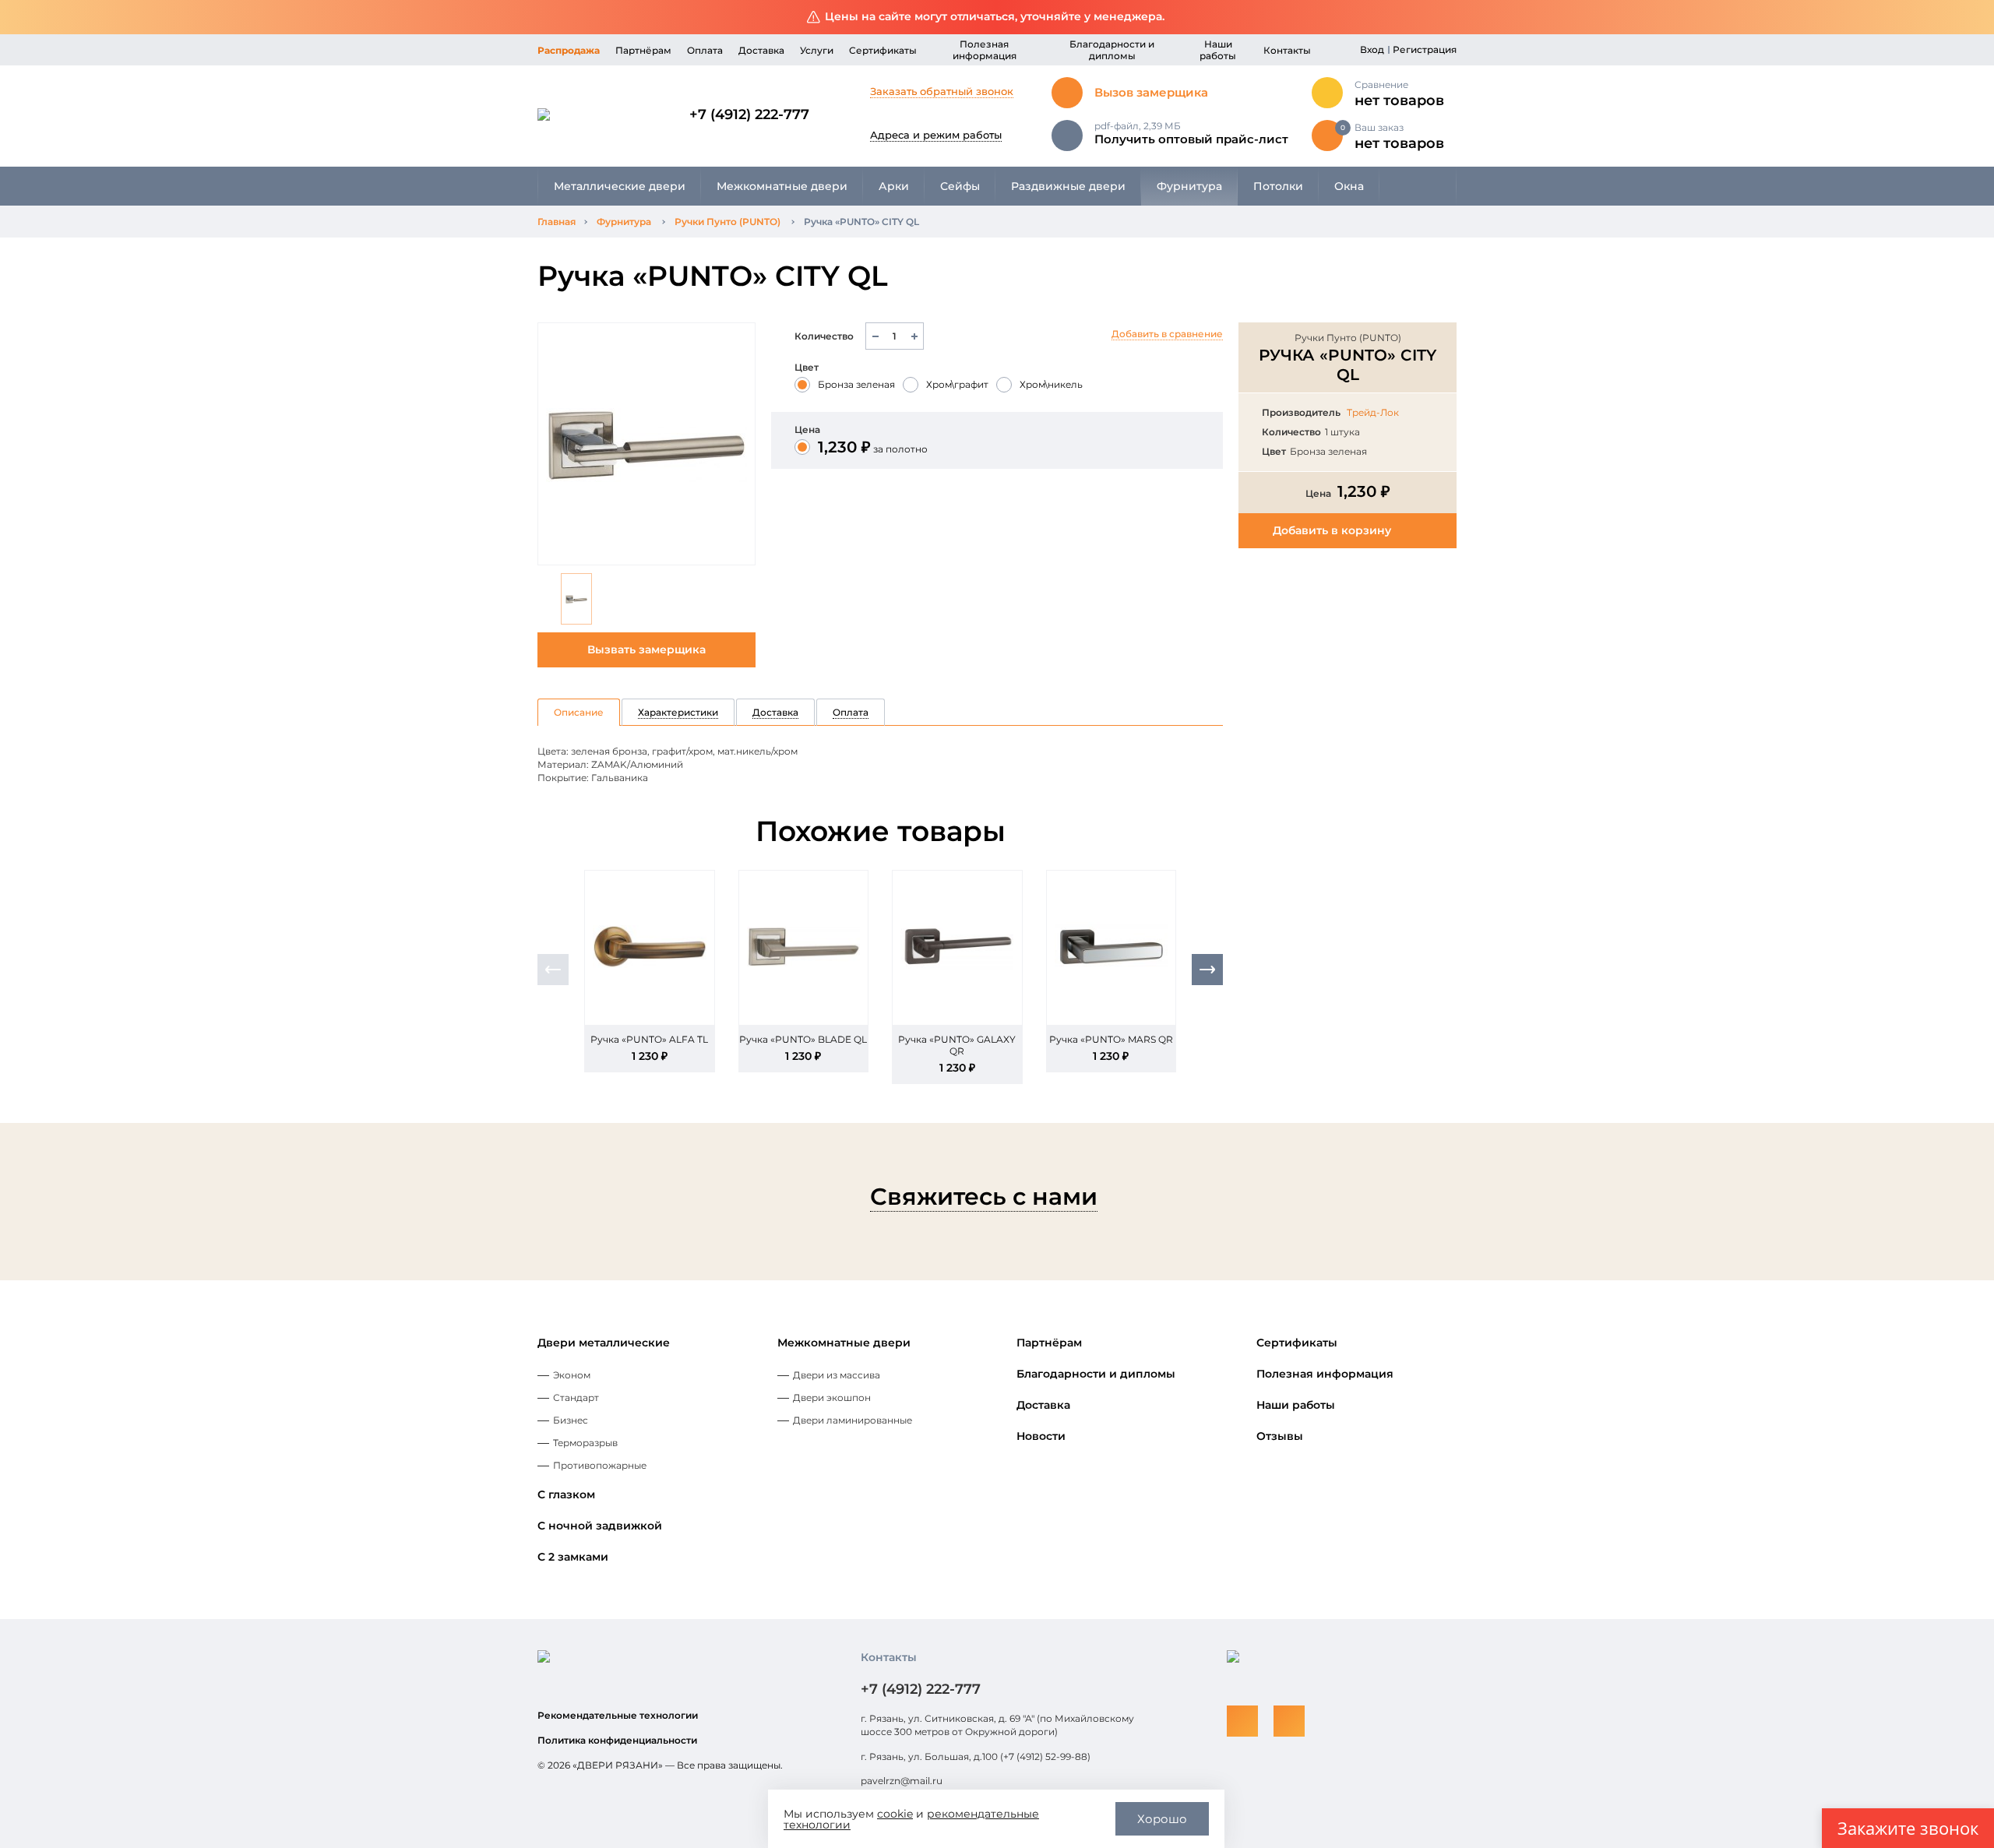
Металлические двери (620, 186)
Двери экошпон (832, 1397)
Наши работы (1218, 50)
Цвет (807, 367)
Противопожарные (600, 1465)
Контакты (1287, 50)
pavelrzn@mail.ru (902, 1781)
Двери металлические (604, 1343)
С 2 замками (573, 1557)
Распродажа (569, 50)
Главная (557, 222)
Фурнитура (1189, 186)
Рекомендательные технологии (618, 1715)
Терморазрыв (585, 1443)
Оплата (705, 50)
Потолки (1278, 186)
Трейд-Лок (1373, 412)
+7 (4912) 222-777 (749, 114)
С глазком (566, 1494)
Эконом (572, 1375)
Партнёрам (643, 50)
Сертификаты (883, 50)
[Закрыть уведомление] (1970, 18)
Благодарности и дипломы (1112, 50)
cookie (895, 1814)
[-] (875, 336)
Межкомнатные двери (782, 186)
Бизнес (571, 1420)
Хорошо (1162, 1819)
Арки (894, 186)
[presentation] (553, 970)
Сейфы (960, 186)
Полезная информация (985, 50)
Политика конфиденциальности (617, 1740)
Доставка (761, 50)
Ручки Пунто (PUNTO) (727, 222)
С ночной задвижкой (600, 1526)
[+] (914, 336)
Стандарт (576, 1397)
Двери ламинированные (853, 1420)
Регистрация (1425, 49)
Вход (1372, 49)
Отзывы (1280, 1436)
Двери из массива (837, 1375)
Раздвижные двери (1068, 186)
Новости (1041, 1436)
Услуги (817, 50)
